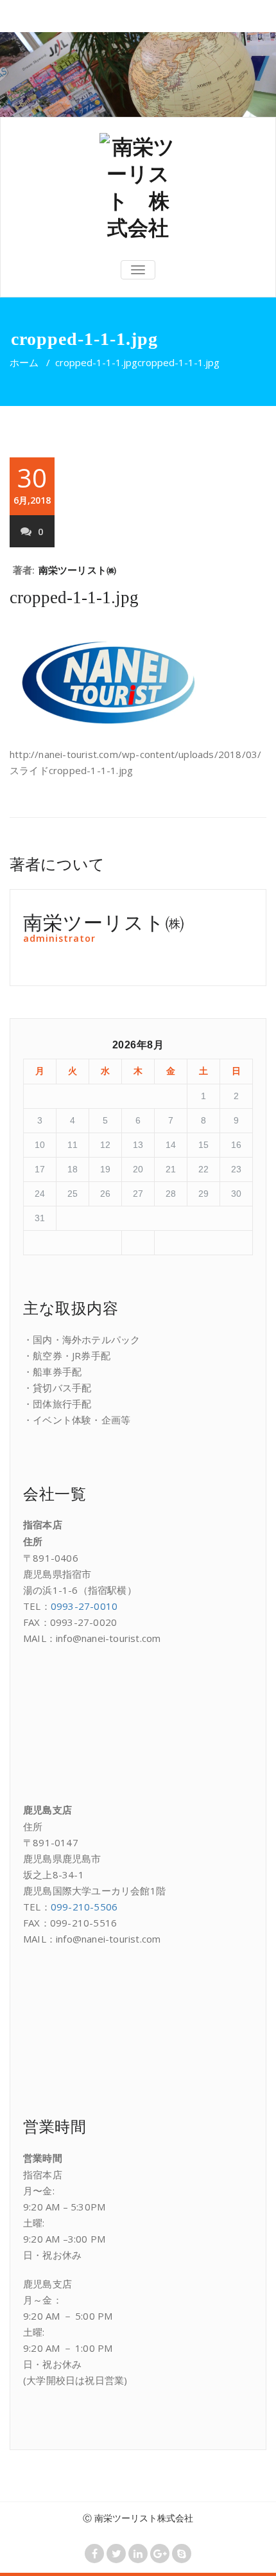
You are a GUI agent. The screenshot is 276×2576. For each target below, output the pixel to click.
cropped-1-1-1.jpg (96, 362)
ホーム (24, 362)
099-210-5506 (84, 1907)
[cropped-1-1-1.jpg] (138, 187)
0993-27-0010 (84, 1606)
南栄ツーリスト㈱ (78, 570)
